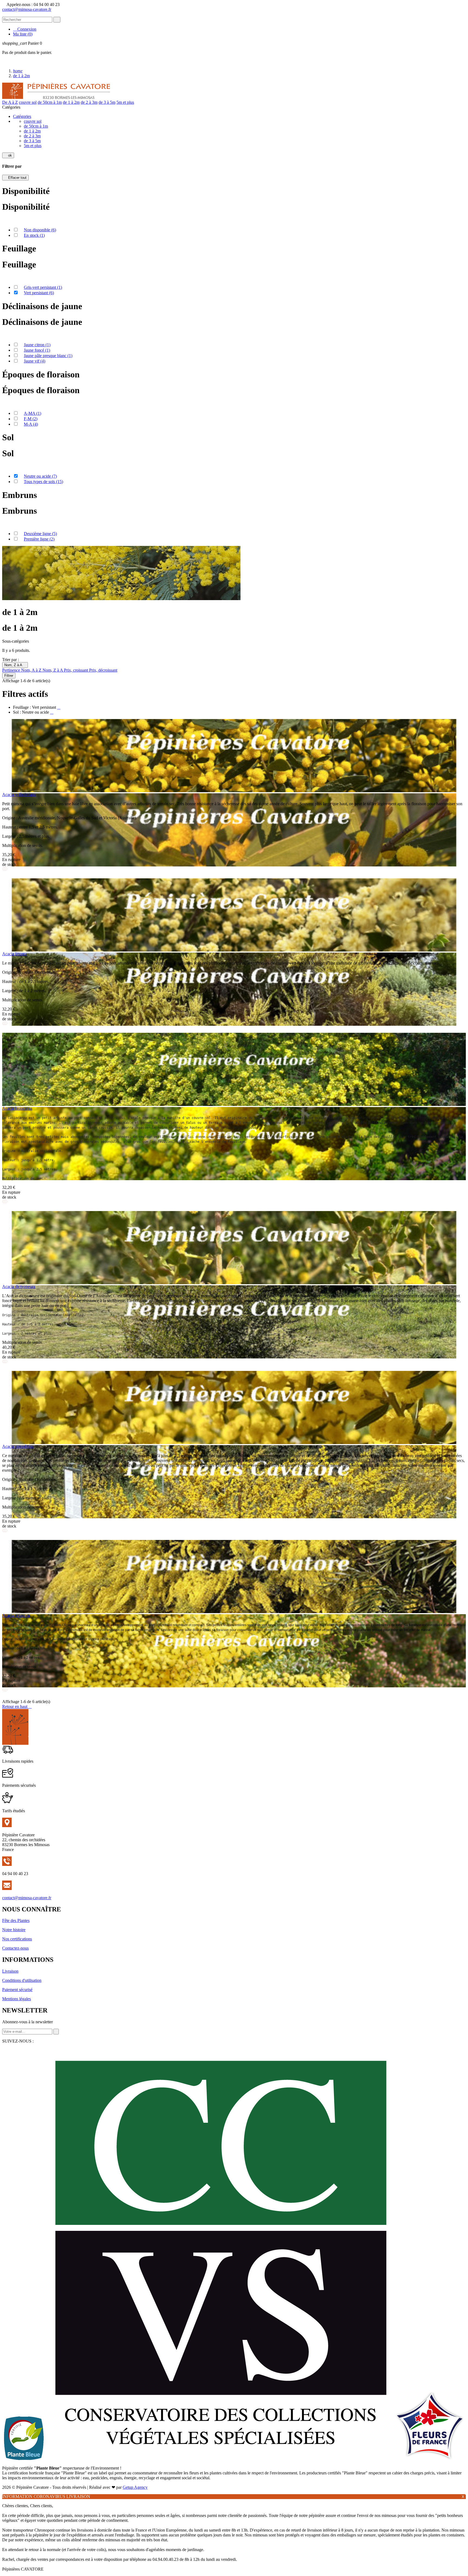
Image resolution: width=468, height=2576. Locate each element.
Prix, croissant (77, 670)
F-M (31, 419)
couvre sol (28, 102)
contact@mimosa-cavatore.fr (27, 9)
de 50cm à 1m (50, 102)
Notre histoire (14, 1930)
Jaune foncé (37, 350)
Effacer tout (15, 178)
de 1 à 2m (71, 102)
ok (8, 155)
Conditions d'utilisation (22, 1980)
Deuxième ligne (40, 534)
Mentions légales (17, 1999)
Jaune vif (35, 361)
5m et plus (125, 102)
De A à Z (10, 102)
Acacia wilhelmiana (19, 795)
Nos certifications (17, 1939)
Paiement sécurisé (17, 1990)
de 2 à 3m (89, 102)
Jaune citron (37, 345)
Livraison (10, 1971)
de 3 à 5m (107, 102)
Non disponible (40, 230)
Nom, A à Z (32, 670)
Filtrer (9, 676)
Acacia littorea (14, 954)
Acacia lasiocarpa (17, 1108)
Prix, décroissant (103, 670)
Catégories (22, 116)
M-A (31, 424)
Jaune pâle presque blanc (48, 356)
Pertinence (12, 670)
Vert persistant (39, 293)
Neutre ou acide (40, 476)
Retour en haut (17, 1706)
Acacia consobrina (18, 1446)
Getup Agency (135, 2487)
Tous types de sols (43, 482)
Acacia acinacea (16, 1615)
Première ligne (39, 539)
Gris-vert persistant (43, 287)
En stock (34, 235)
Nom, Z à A (15, 665)
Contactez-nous (15, 1948)
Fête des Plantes (16, 1920)
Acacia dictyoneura (19, 1287)
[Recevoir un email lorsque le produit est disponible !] (5, 876)
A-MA (32, 413)
